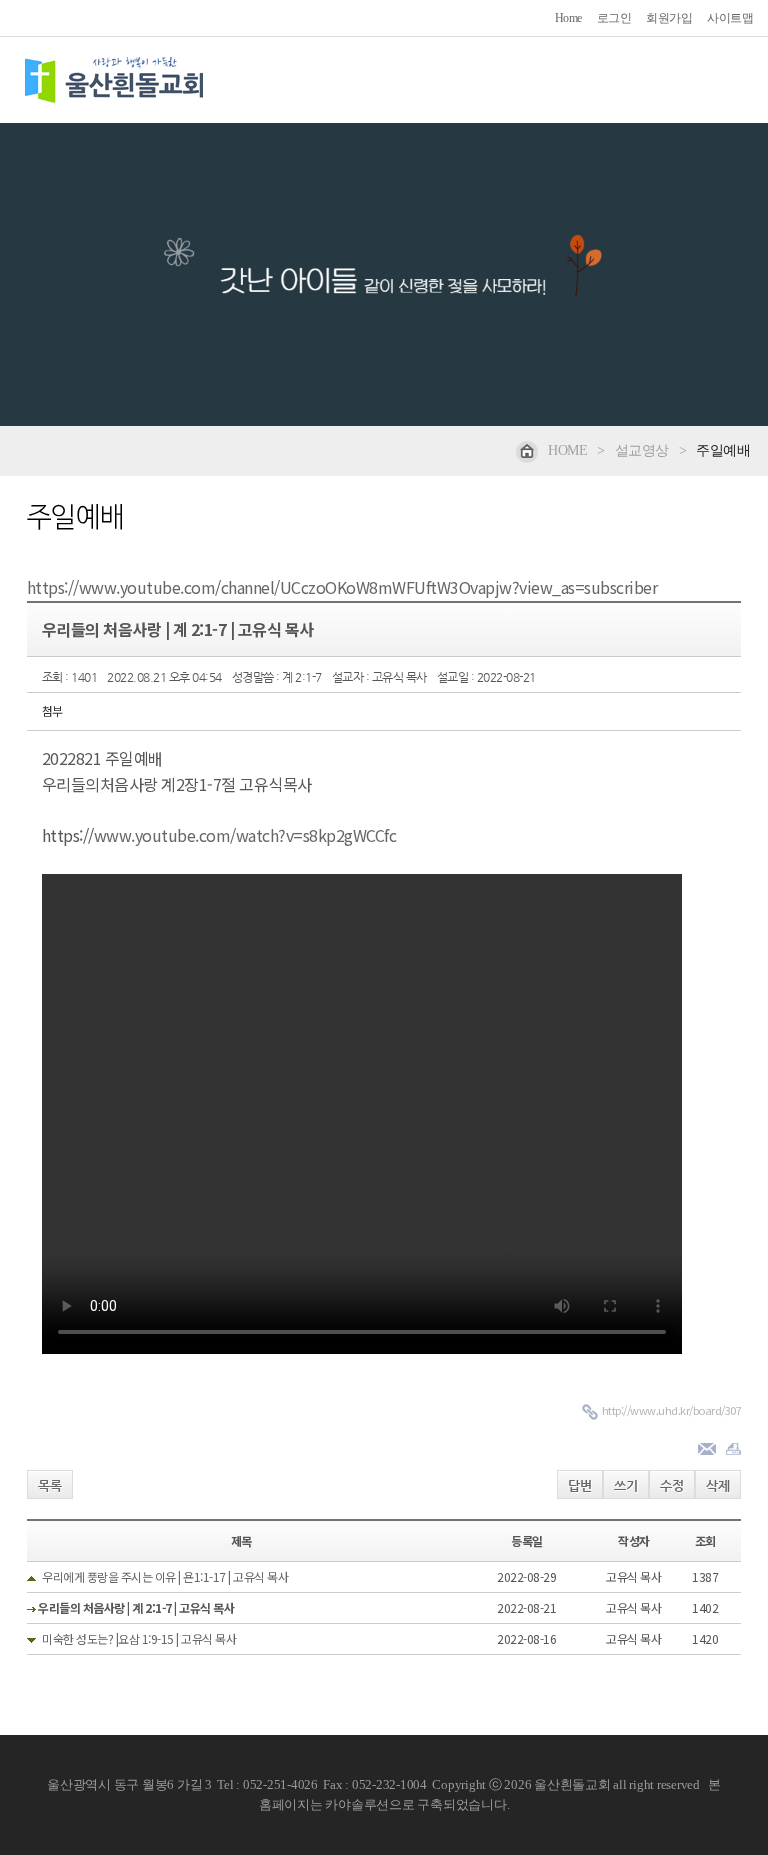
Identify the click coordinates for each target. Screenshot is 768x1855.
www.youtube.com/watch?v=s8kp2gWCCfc (245, 835)
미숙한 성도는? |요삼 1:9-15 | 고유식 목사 (139, 1638)
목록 (50, 1485)
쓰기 (626, 1485)
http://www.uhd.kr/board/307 (672, 1410)
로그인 (614, 18)
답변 (580, 1485)
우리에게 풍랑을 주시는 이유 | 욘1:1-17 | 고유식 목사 (165, 1576)
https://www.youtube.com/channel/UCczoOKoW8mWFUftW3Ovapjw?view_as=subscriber (342, 587)
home (567, 450)
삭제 (718, 1485)
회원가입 (669, 18)
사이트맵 (730, 18)
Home (568, 18)
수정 (672, 1485)
